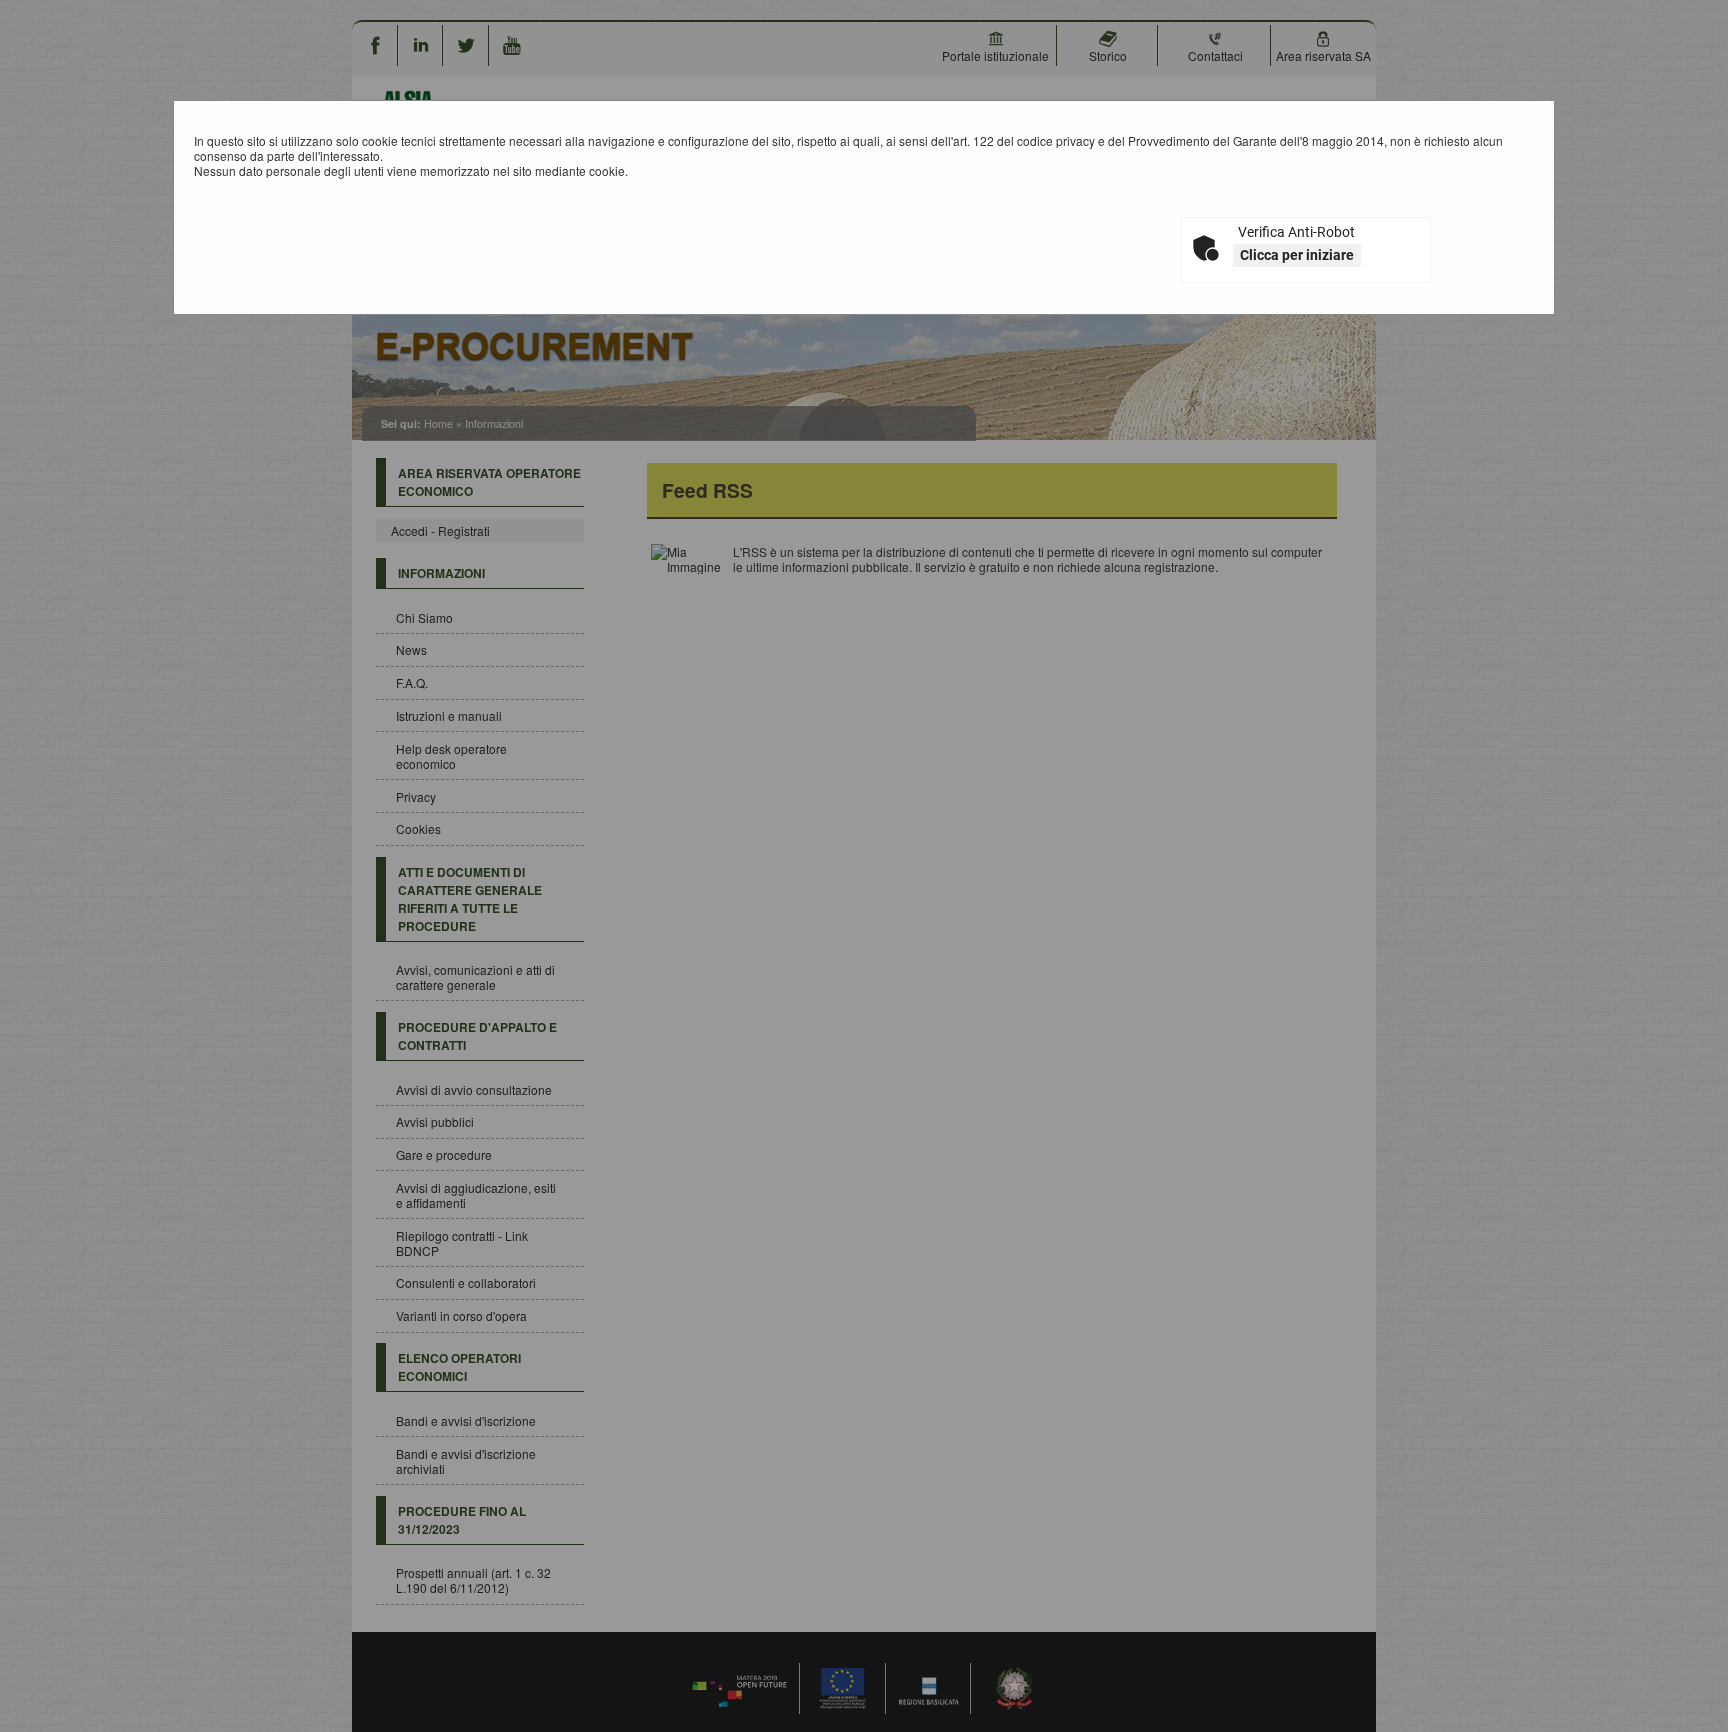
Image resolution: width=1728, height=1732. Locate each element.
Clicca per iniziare (1297, 255)
